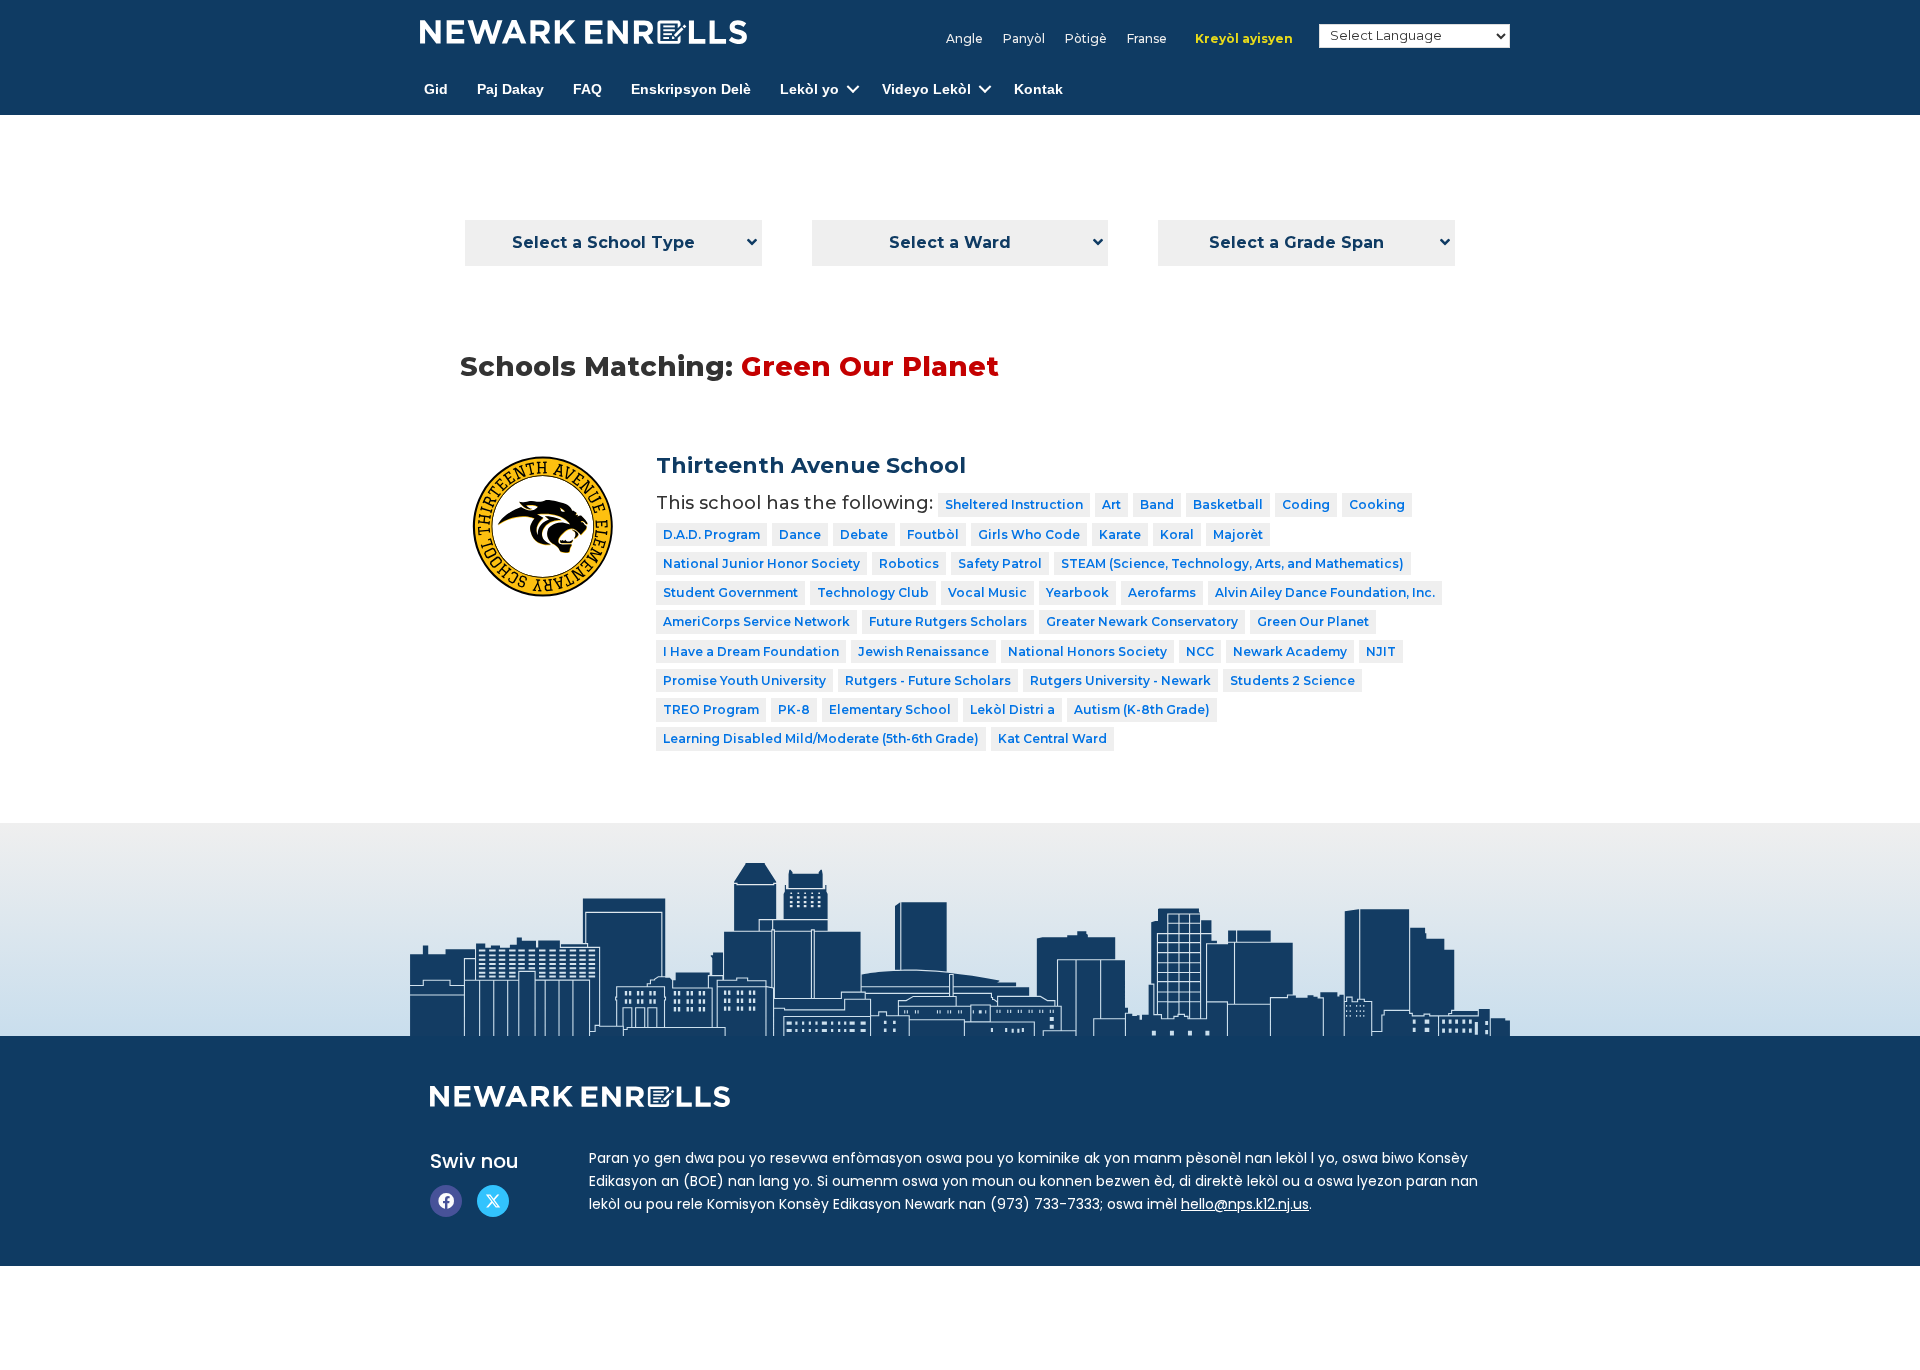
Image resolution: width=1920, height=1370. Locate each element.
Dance (800, 534)
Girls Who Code (1029, 534)
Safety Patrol (1000, 563)
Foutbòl (933, 534)
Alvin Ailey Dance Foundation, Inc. (1325, 592)
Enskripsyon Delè (691, 89)
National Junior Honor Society (761, 563)
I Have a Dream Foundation (751, 651)
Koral (1177, 534)
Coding (1306, 504)
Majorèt (1238, 534)
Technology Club (873, 592)
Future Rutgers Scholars (948, 621)
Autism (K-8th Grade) (1142, 709)
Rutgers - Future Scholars (928, 680)
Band (1157, 504)
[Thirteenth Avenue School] (543, 467)
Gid (436, 89)
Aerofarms (1162, 592)
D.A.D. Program (711, 534)
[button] (853, 89)
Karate (1120, 534)
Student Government (730, 592)
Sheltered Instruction (1014, 504)
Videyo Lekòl (926, 89)
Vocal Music (987, 592)
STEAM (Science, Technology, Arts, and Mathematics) (1232, 563)
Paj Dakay (510, 89)
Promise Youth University (744, 680)
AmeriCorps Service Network (756, 621)
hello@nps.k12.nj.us (1245, 1204)
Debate (864, 534)
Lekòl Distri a (1012, 709)
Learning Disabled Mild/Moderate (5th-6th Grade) (821, 738)
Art (1111, 504)
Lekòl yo (809, 89)
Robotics (909, 563)
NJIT (1381, 651)
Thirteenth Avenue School (811, 465)
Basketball (1228, 504)
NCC (1200, 651)
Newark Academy (1290, 651)
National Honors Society (1087, 651)
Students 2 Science (1292, 680)
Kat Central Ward (1052, 738)
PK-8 (794, 709)
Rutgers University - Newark (1120, 680)
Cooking (1377, 504)
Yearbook (1077, 592)
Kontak (1038, 89)
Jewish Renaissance (923, 651)
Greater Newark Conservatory (1142, 621)
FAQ (587, 89)
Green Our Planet (1313, 621)
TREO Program (711, 709)
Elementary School (890, 709)
